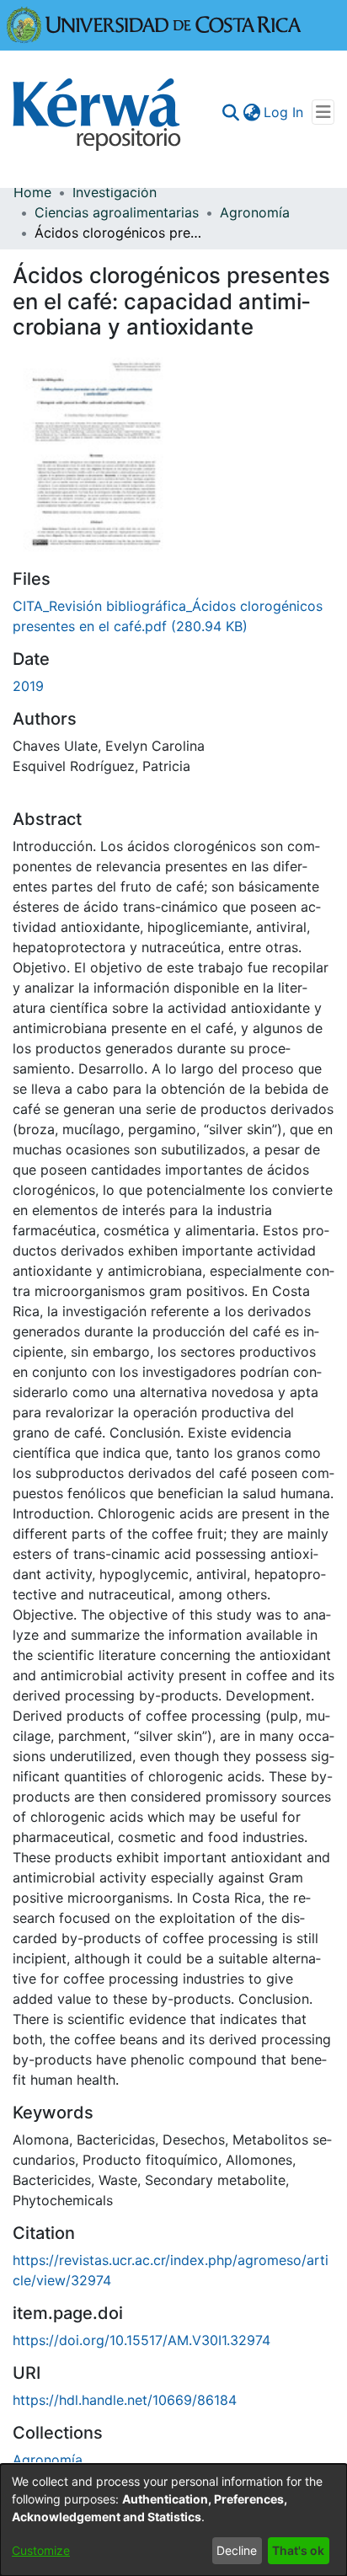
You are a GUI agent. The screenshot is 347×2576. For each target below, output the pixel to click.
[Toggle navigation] (323, 112)
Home (32, 192)
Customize (41, 2550)
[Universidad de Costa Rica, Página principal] (154, 24)
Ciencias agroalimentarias (117, 212)
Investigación (115, 192)
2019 (28, 686)
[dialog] (173, 2520)
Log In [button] (284, 112)
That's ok (298, 2550)
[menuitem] (251, 112)
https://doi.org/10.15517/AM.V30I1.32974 (141, 2340)
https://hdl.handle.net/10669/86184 (125, 2400)
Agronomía (255, 212)
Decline (237, 2550)
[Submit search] (230, 112)
